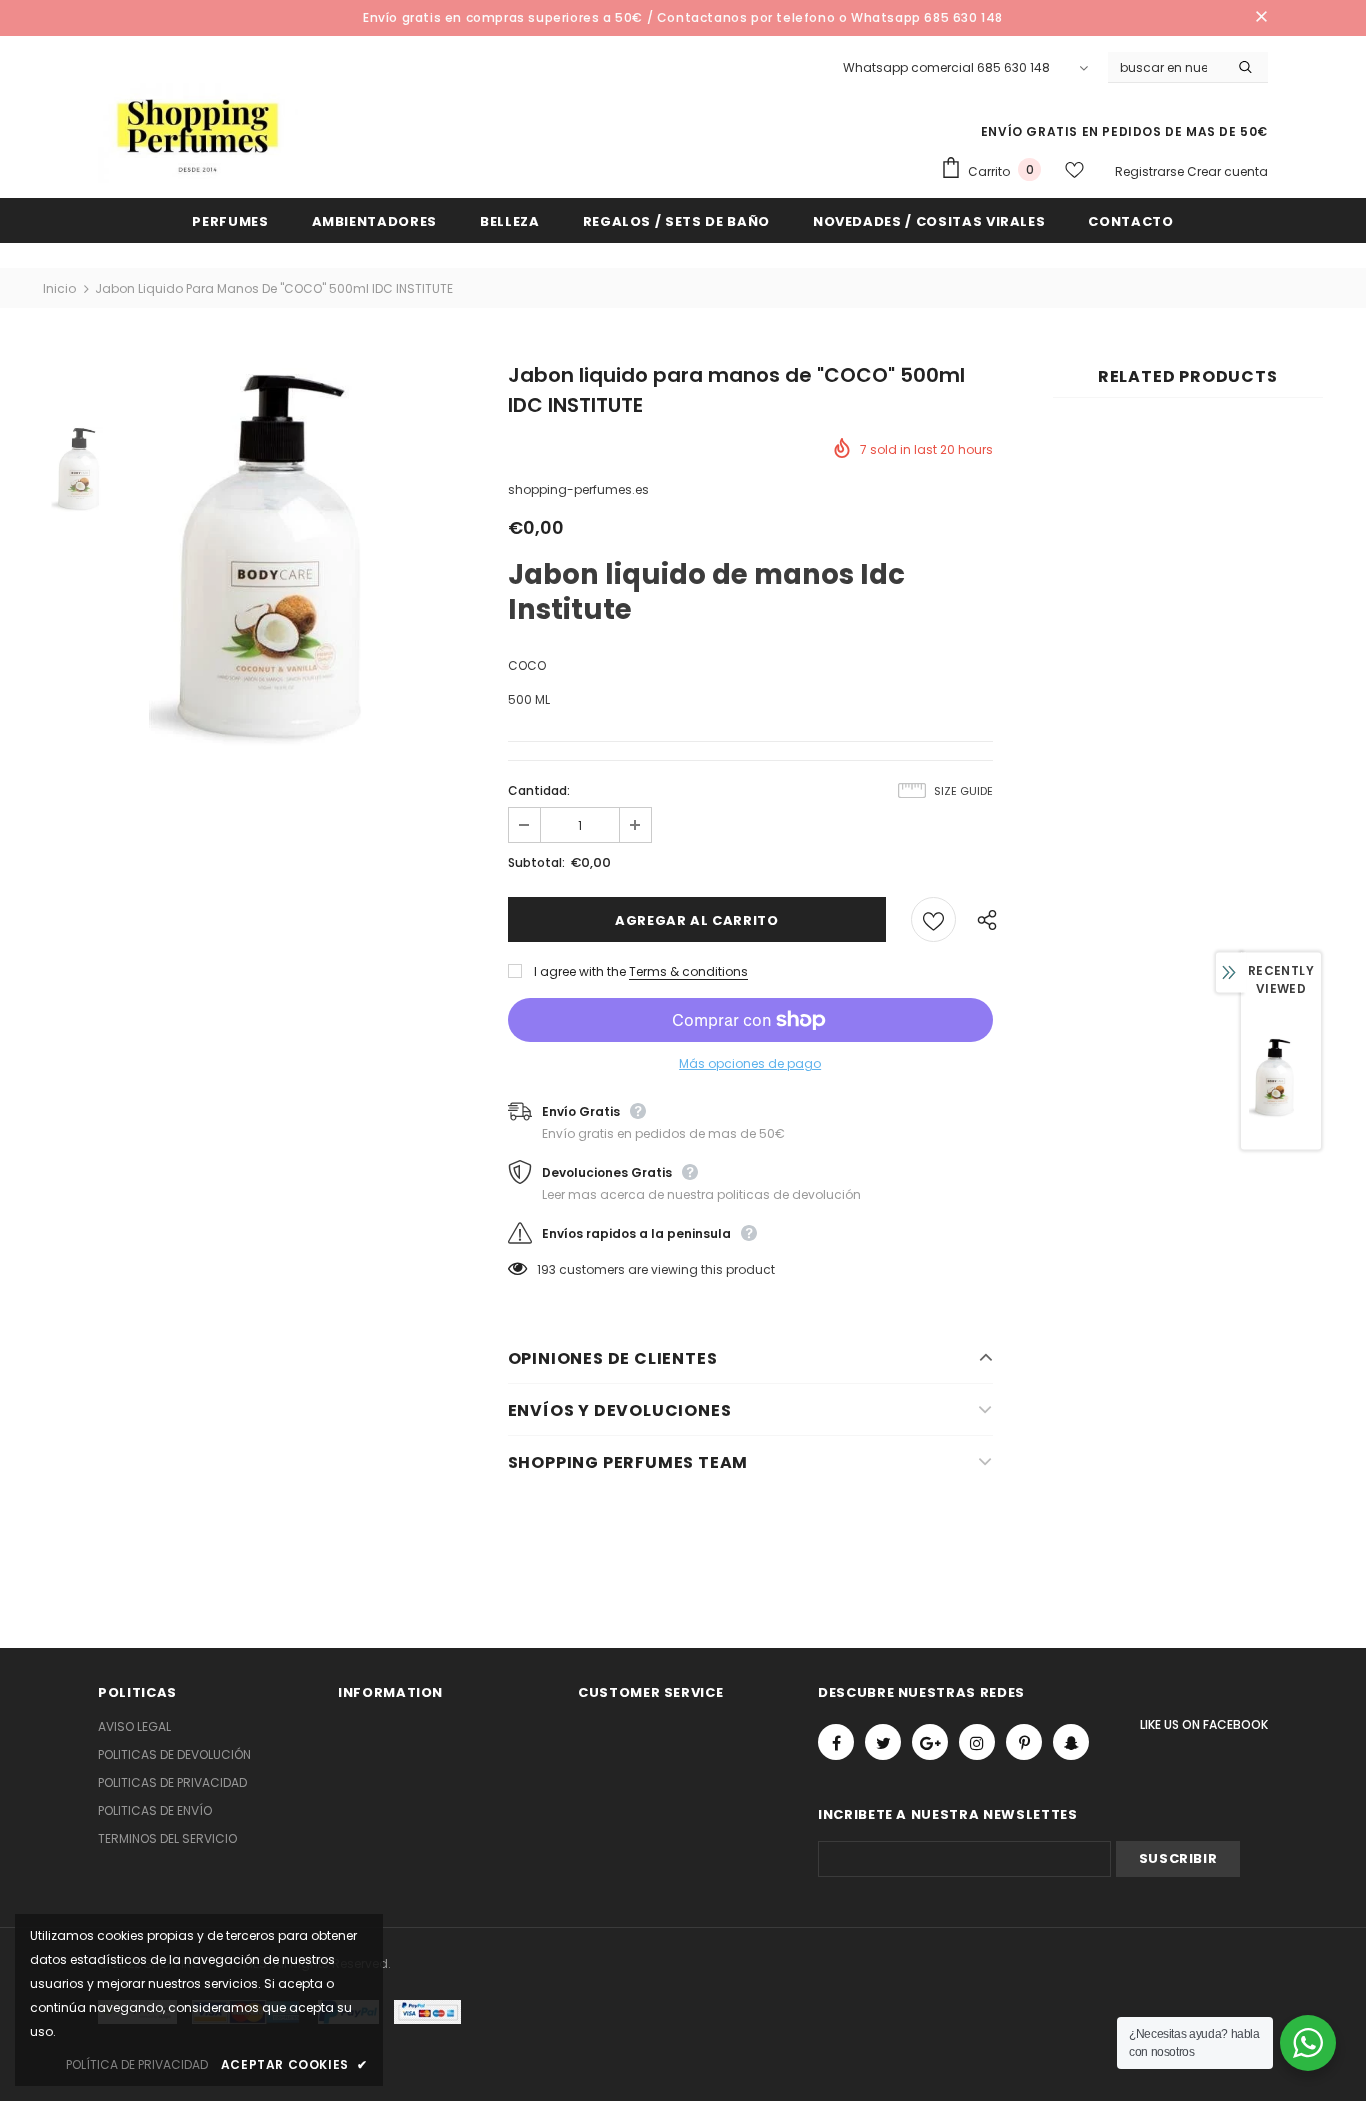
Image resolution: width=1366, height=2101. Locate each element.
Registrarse (1151, 171)
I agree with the (580, 971)
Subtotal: (536, 862)
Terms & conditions (688, 971)
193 (546, 1269)
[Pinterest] (1024, 1742)
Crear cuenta (1227, 171)
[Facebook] (836, 1742)
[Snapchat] (1071, 1742)
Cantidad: (539, 790)
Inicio (59, 288)
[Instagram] (977, 1742)
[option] (300, 557)
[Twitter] (883, 1742)
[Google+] (930, 1742)
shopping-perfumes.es (578, 489)
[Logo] (198, 133)
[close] (1261, 18)
